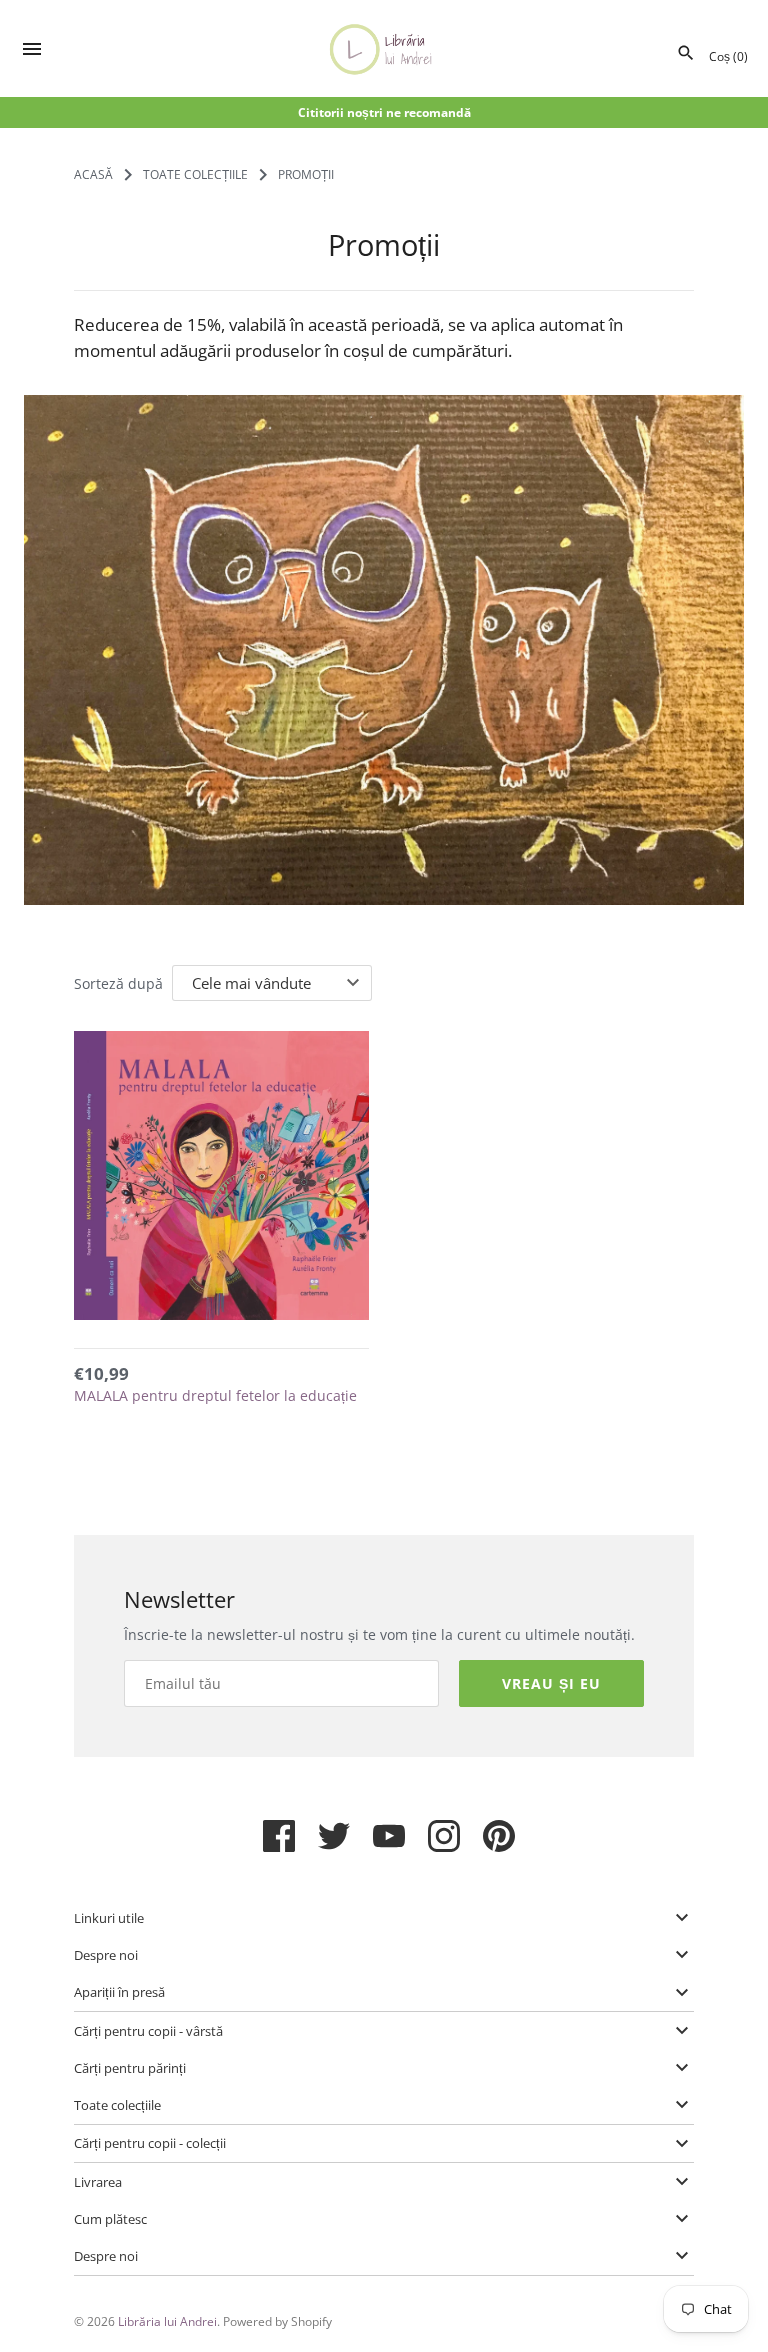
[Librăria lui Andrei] (384, 49)
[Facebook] (279, 1844)
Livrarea (98, 2182)
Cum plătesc (110, 2219)
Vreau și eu (551, 1683)
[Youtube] (389, 1844)
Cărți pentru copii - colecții (150, 2143)
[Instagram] (444, 1844)
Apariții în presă (119, 1992)
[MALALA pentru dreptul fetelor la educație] (221, 1178)
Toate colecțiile (117, 2105)
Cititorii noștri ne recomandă (384, 112)
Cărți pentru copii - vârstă (148, 2031)
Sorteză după (118, 983)
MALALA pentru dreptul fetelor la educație (215, 1395)
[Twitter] (334, 1844)
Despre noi (106, 1955)
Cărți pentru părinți (130, 2068)
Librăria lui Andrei (167, 2321)
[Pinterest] (499, 1844)
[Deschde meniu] (32, 51)
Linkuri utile (109, 1918)
